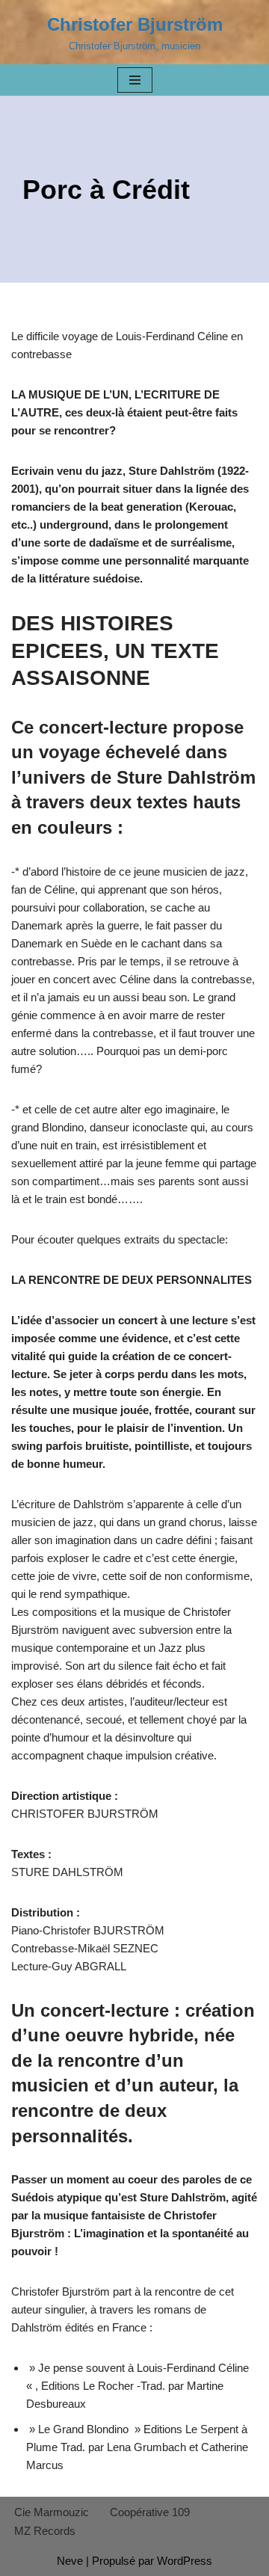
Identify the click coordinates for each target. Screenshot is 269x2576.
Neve (70, 2561)
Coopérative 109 (150, 2512)
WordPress (185, 2561)
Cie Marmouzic (52, 2512)
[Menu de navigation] (135, 80)
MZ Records (45, 2531)
